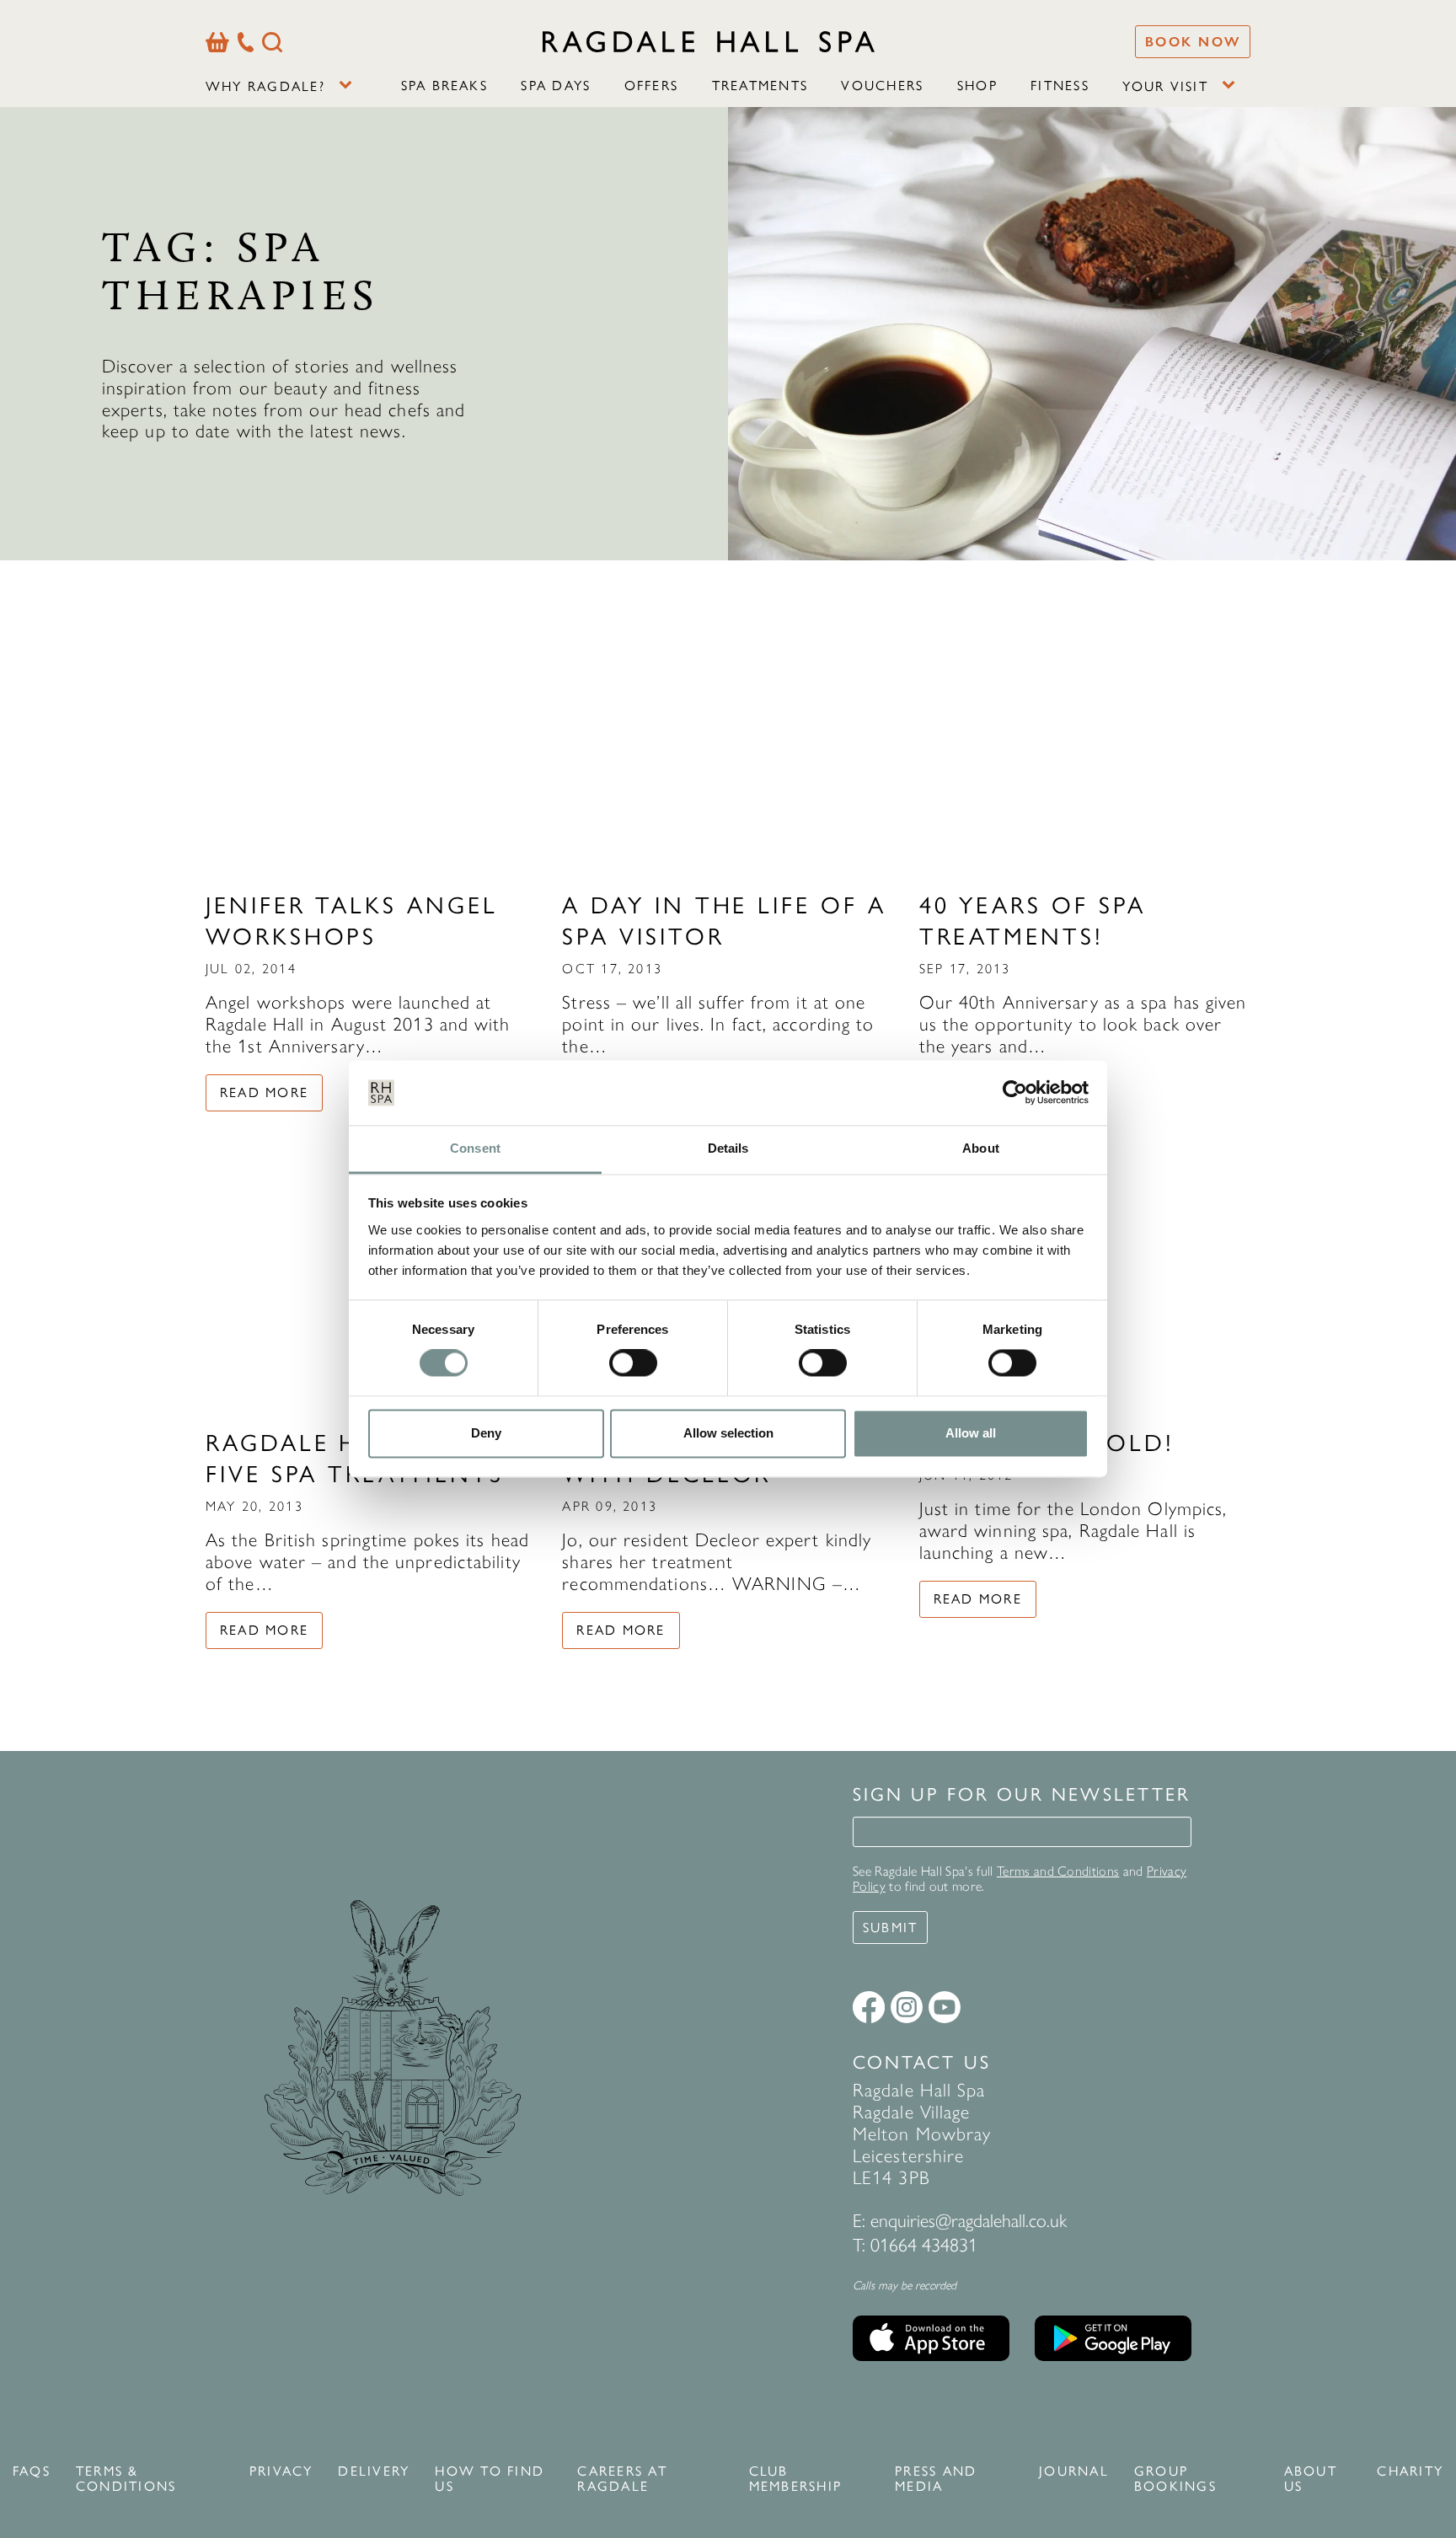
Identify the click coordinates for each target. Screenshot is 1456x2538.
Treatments (760, 86)
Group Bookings (1175, 2479)
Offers (651, 86)
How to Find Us (490, 2479)
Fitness (1060, 86)
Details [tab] (728, 1148)
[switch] (633, 1363)
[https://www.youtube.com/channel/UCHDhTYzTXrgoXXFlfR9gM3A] (945, 2007)
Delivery (374, 2471)
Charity (1410, 2471)
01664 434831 (924, 2245)
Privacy (281, 2471)
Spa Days (556, 86)
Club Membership (795, 2479)
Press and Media (936, 2479)
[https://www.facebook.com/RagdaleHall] (869, 2007)
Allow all (971, 1433)
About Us (1311, 2479)
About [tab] (981, 1148)
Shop (977, 86)
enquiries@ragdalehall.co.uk (969, 2221)
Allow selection (728, 1433)
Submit (890, 1928)
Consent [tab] (475, 1148)
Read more (264, 1092)
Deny (486, 1433)
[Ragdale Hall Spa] (709, 41)
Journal (1074, 2471)
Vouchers (882, 86)
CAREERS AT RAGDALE (622, 2479)
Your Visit (1165, 86)
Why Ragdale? (265, 86)
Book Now (1193, 42)
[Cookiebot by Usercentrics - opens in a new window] (1015, 1093)
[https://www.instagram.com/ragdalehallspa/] (907, 2007)
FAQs (32, 2471)
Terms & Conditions (126, 2479)
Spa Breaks (444, 86)
